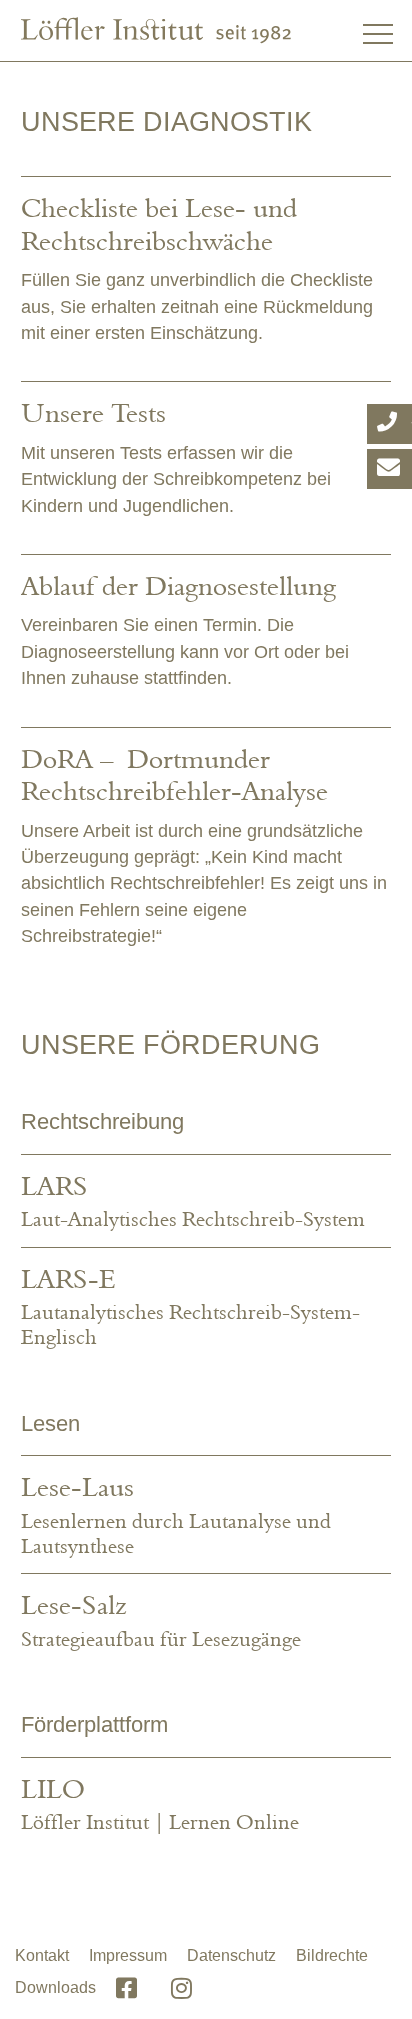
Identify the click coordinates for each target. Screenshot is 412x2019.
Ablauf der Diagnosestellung (178, 585)
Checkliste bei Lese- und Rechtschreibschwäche (159, 223)
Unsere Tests (93, 412)
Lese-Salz (74, 1604)
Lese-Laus (77, 1486)
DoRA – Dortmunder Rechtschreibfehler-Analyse (174, 774)
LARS (54, 1185)
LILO (53, 1788)
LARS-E (68, 1278)
